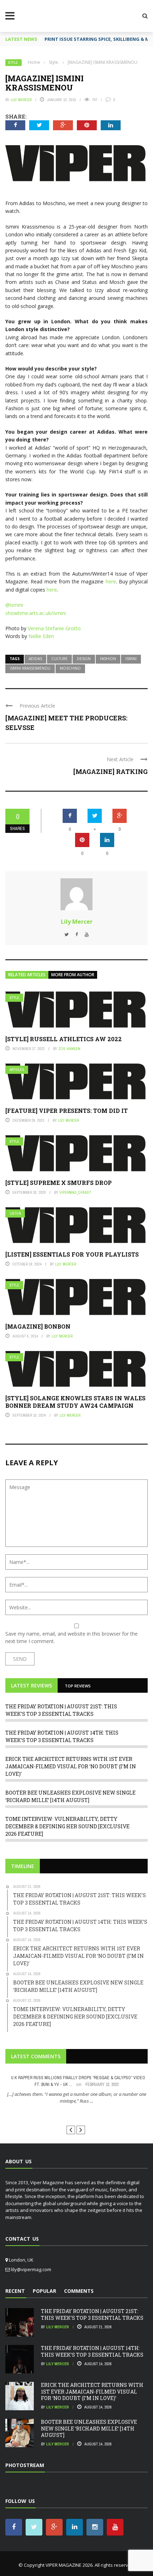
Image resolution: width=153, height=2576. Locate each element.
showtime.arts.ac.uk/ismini (36, 613)
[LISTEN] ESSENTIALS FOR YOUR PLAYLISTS (72, 1254)
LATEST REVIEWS (31, 1685)
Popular (44, 2291)
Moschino (70, 668)
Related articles (27, 975)
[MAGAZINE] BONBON (38, 1326)
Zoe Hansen (69, 1049)
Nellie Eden (41, 636)
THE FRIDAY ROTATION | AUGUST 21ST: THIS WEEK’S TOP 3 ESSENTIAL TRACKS (92, 2314)
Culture (59, 659)
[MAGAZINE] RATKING (110, 771)
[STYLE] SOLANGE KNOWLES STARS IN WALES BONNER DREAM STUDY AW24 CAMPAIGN (75, 1402)
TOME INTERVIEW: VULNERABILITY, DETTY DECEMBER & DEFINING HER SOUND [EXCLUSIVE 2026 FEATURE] (67, 1826)
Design (84, 659)
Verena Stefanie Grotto (54, 628)
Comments (79, 2291)
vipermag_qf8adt (75, 1192)
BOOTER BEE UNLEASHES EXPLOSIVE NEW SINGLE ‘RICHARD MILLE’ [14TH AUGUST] (89, 2428)
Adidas (35, 659)
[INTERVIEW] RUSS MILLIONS (77, 2114)
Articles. (17, 1070)
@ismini (14, 605)
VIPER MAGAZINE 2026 (69, 2565)
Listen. (16, 1213)
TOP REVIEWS (78, 1686)
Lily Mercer (21, 100)
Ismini (131, 659)
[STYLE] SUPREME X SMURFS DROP (59, 1183)
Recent (15, 2291)
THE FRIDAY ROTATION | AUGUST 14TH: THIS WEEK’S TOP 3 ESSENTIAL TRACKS (92, 2351)
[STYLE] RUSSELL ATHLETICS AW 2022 (64, 1039)
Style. (14, 63)
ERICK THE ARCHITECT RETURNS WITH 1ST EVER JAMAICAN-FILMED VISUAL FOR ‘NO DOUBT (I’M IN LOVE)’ (71, 1766)
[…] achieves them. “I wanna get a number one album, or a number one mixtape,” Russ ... (77, 2098)
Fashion (108, 659)
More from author (73, 975)
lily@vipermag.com (31, 2269)
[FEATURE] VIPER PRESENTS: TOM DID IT (67, 1111)
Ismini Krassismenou (30, 668)
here (111, 581)
